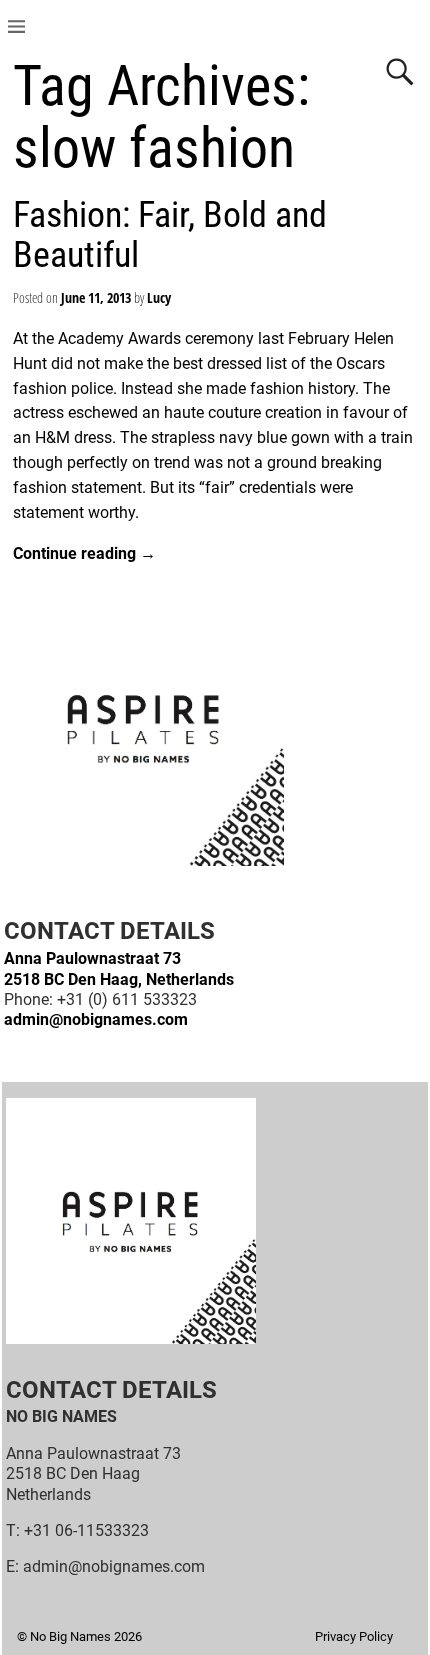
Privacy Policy (354, 1636)
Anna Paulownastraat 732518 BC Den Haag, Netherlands (119, 968)
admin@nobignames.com (96, 1019)
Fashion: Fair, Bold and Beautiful (170, 235)
